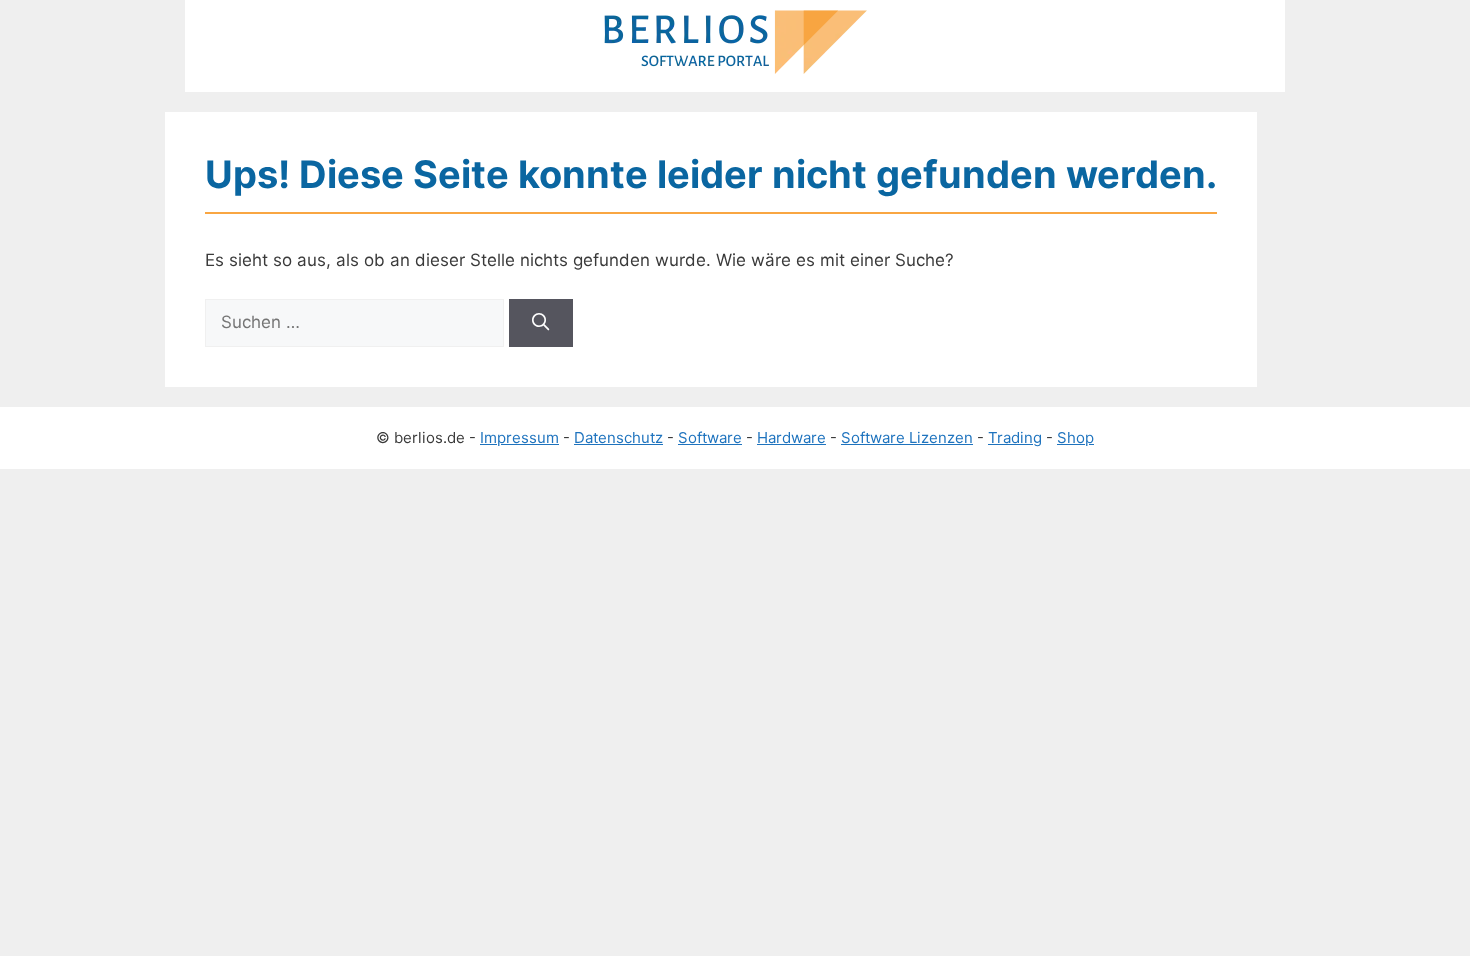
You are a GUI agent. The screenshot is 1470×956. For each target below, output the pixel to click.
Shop (1075, 437)
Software (710, 437)
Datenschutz (618, 437)
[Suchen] (541, 323)
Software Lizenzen (907, 437)
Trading (1015, 437)
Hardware (791, 437)
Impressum (519, 437)
